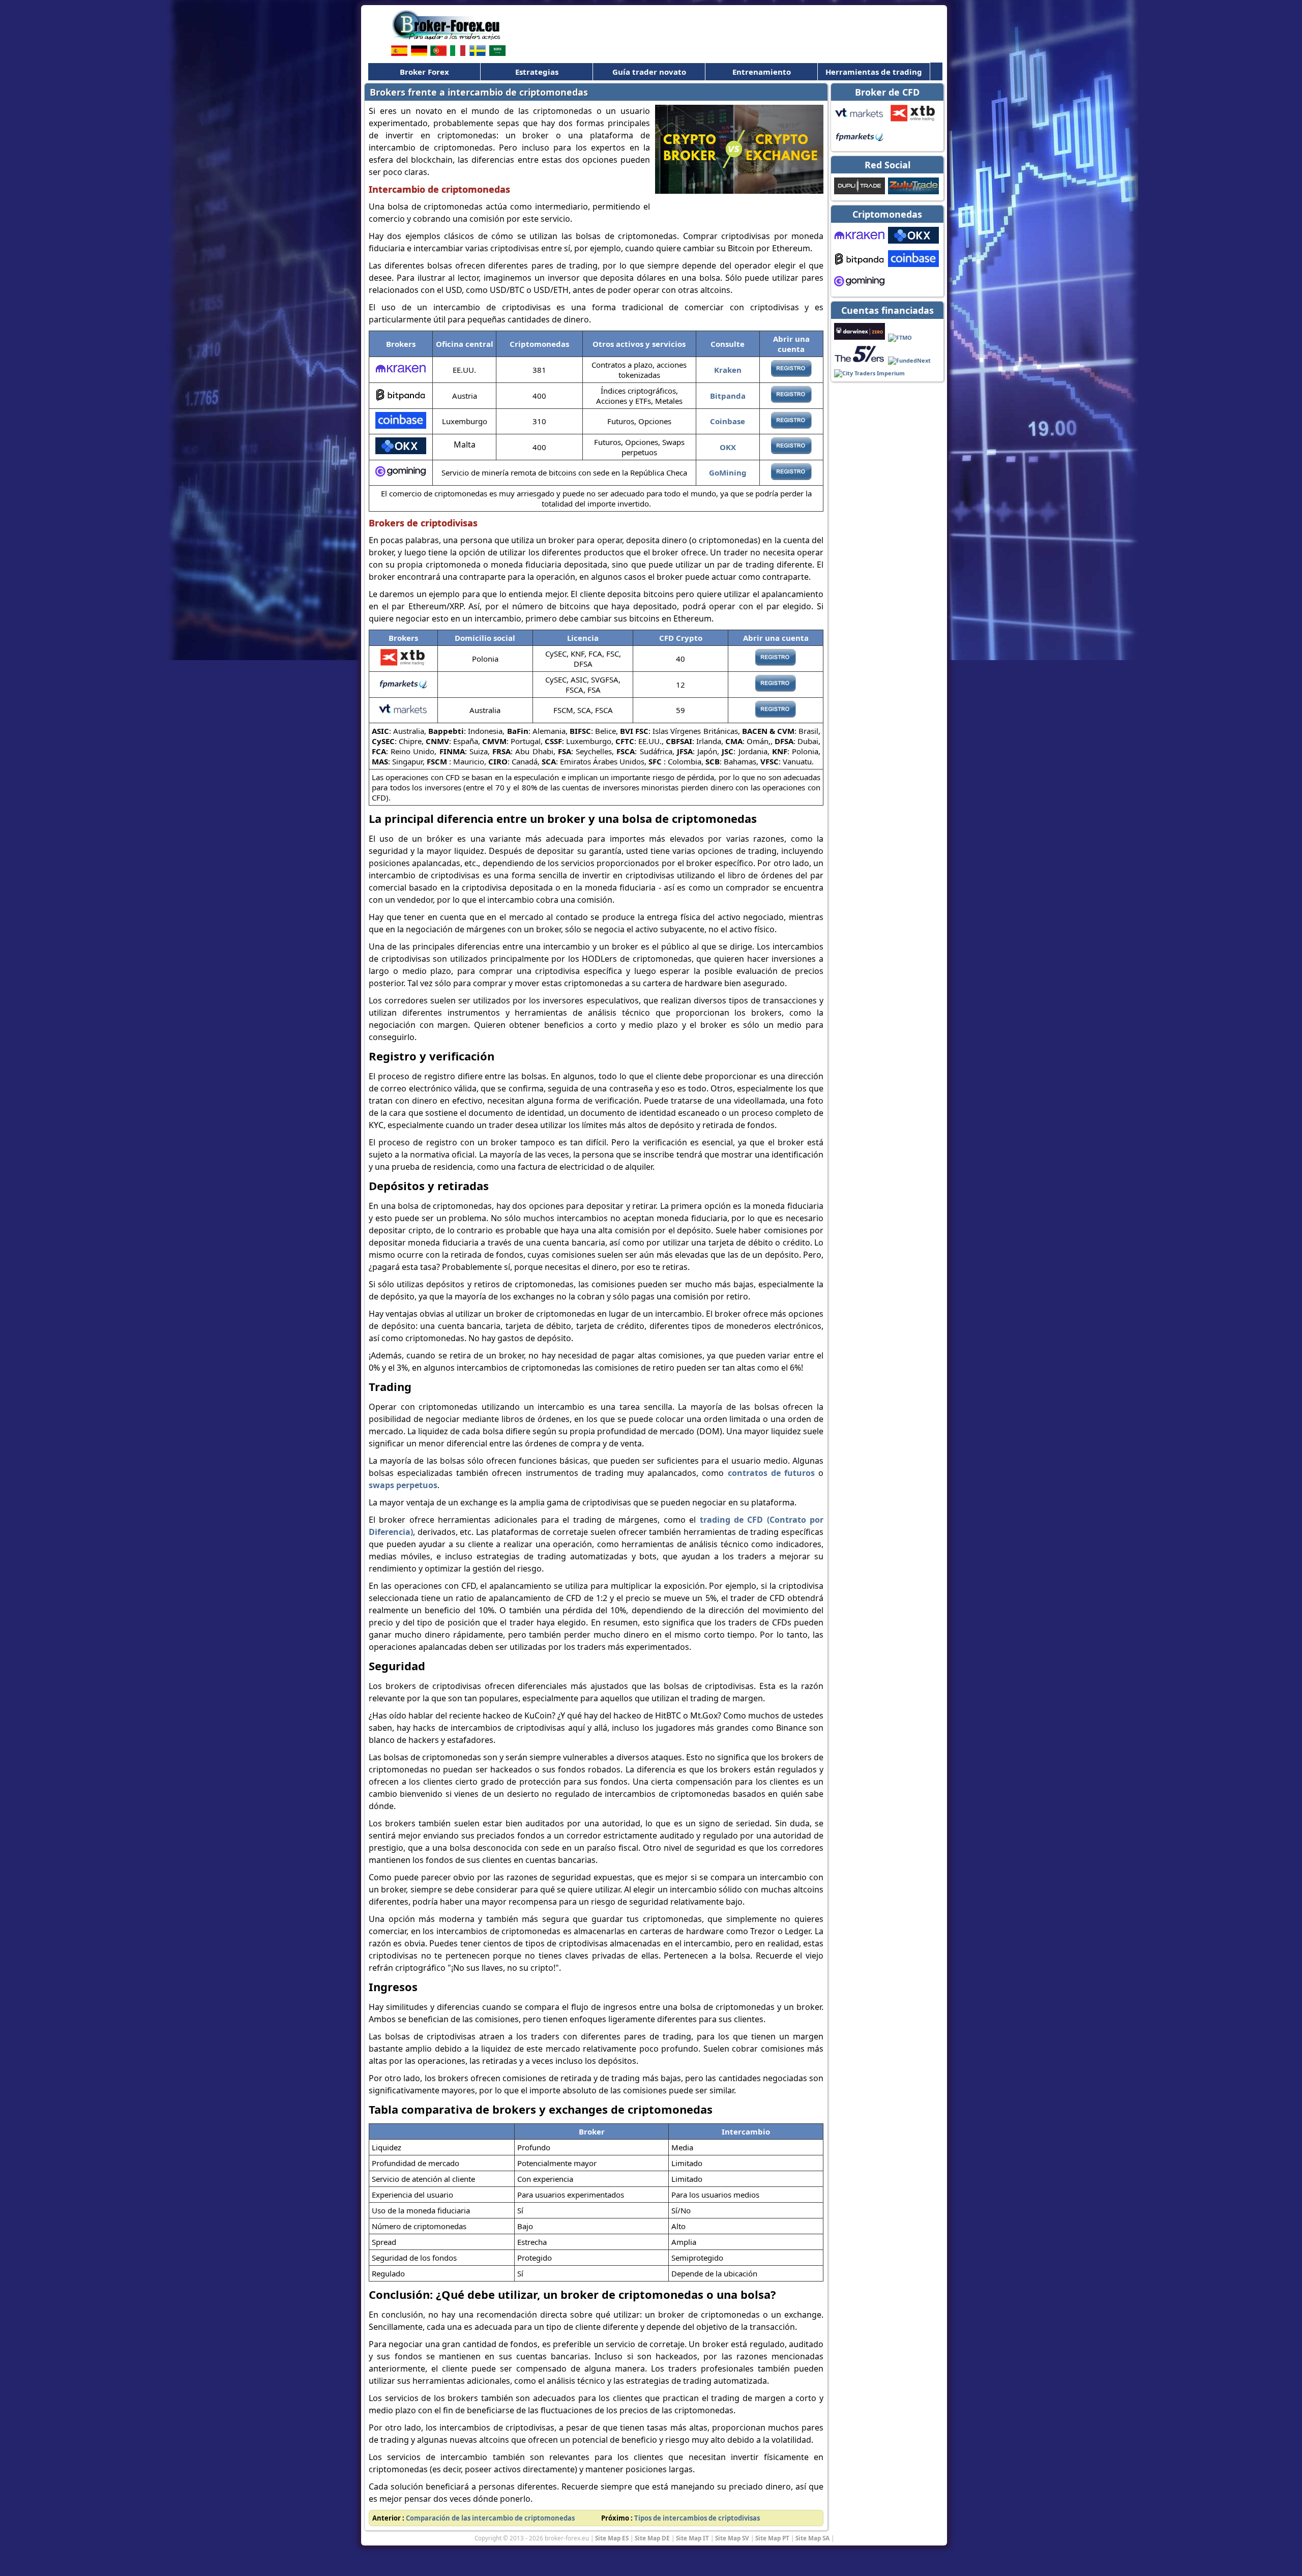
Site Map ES (612, 2538)
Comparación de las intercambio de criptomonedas (490, 2518)
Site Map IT (692, 2538)
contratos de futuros (771, 1473)
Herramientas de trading (874, 72)
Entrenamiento (762, 72)
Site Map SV (732, 2538)
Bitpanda (728, 396)
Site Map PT (772, 2538)
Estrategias (537, 72)
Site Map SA (812, 2538)
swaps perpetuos (403, 1485)
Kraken (728, 370)
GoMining (728, 472)
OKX (728, 447)
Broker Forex (424, 72)
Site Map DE (652, 2538)
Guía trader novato (649, 72)
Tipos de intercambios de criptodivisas (697, 2518)
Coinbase (728, 421)
